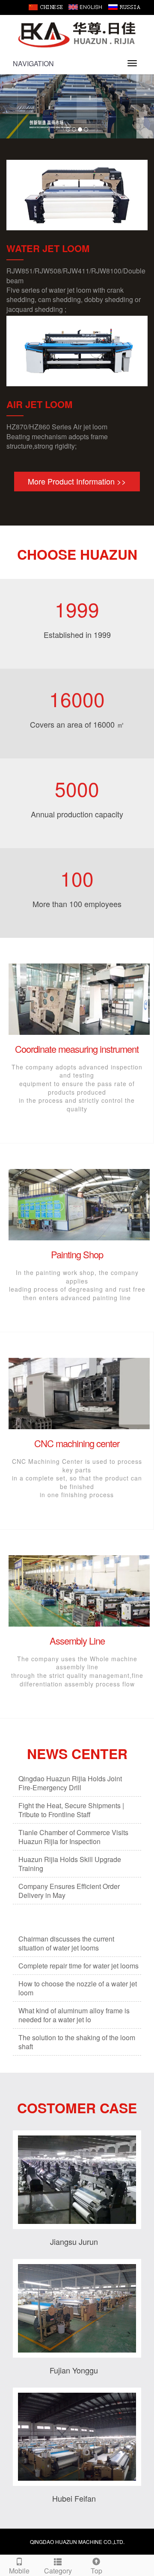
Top (96, 2571)
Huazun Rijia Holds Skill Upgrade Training (70, 1864)
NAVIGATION (33, 63)
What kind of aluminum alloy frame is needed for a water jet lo (74, 2015)
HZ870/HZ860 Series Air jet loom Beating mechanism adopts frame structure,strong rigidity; (57, 436)
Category (58, 2571)
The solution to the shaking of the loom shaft (77, 2042)
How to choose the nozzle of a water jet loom (78, 1988)
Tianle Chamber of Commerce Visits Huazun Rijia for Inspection (73, 1837)
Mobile (19, 2571)
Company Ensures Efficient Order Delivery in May (69, 1891)
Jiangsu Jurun (74, 2241)
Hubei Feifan (74, 2498)
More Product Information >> (77, 481)
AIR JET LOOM (39, 404)
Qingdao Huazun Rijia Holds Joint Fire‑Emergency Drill (70, 1783)
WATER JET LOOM (48, 248)
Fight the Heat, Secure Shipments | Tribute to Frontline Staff (71, 1810)
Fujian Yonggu (74, 2370)
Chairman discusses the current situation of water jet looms (66, 1943)
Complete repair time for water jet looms (78, 1966)
